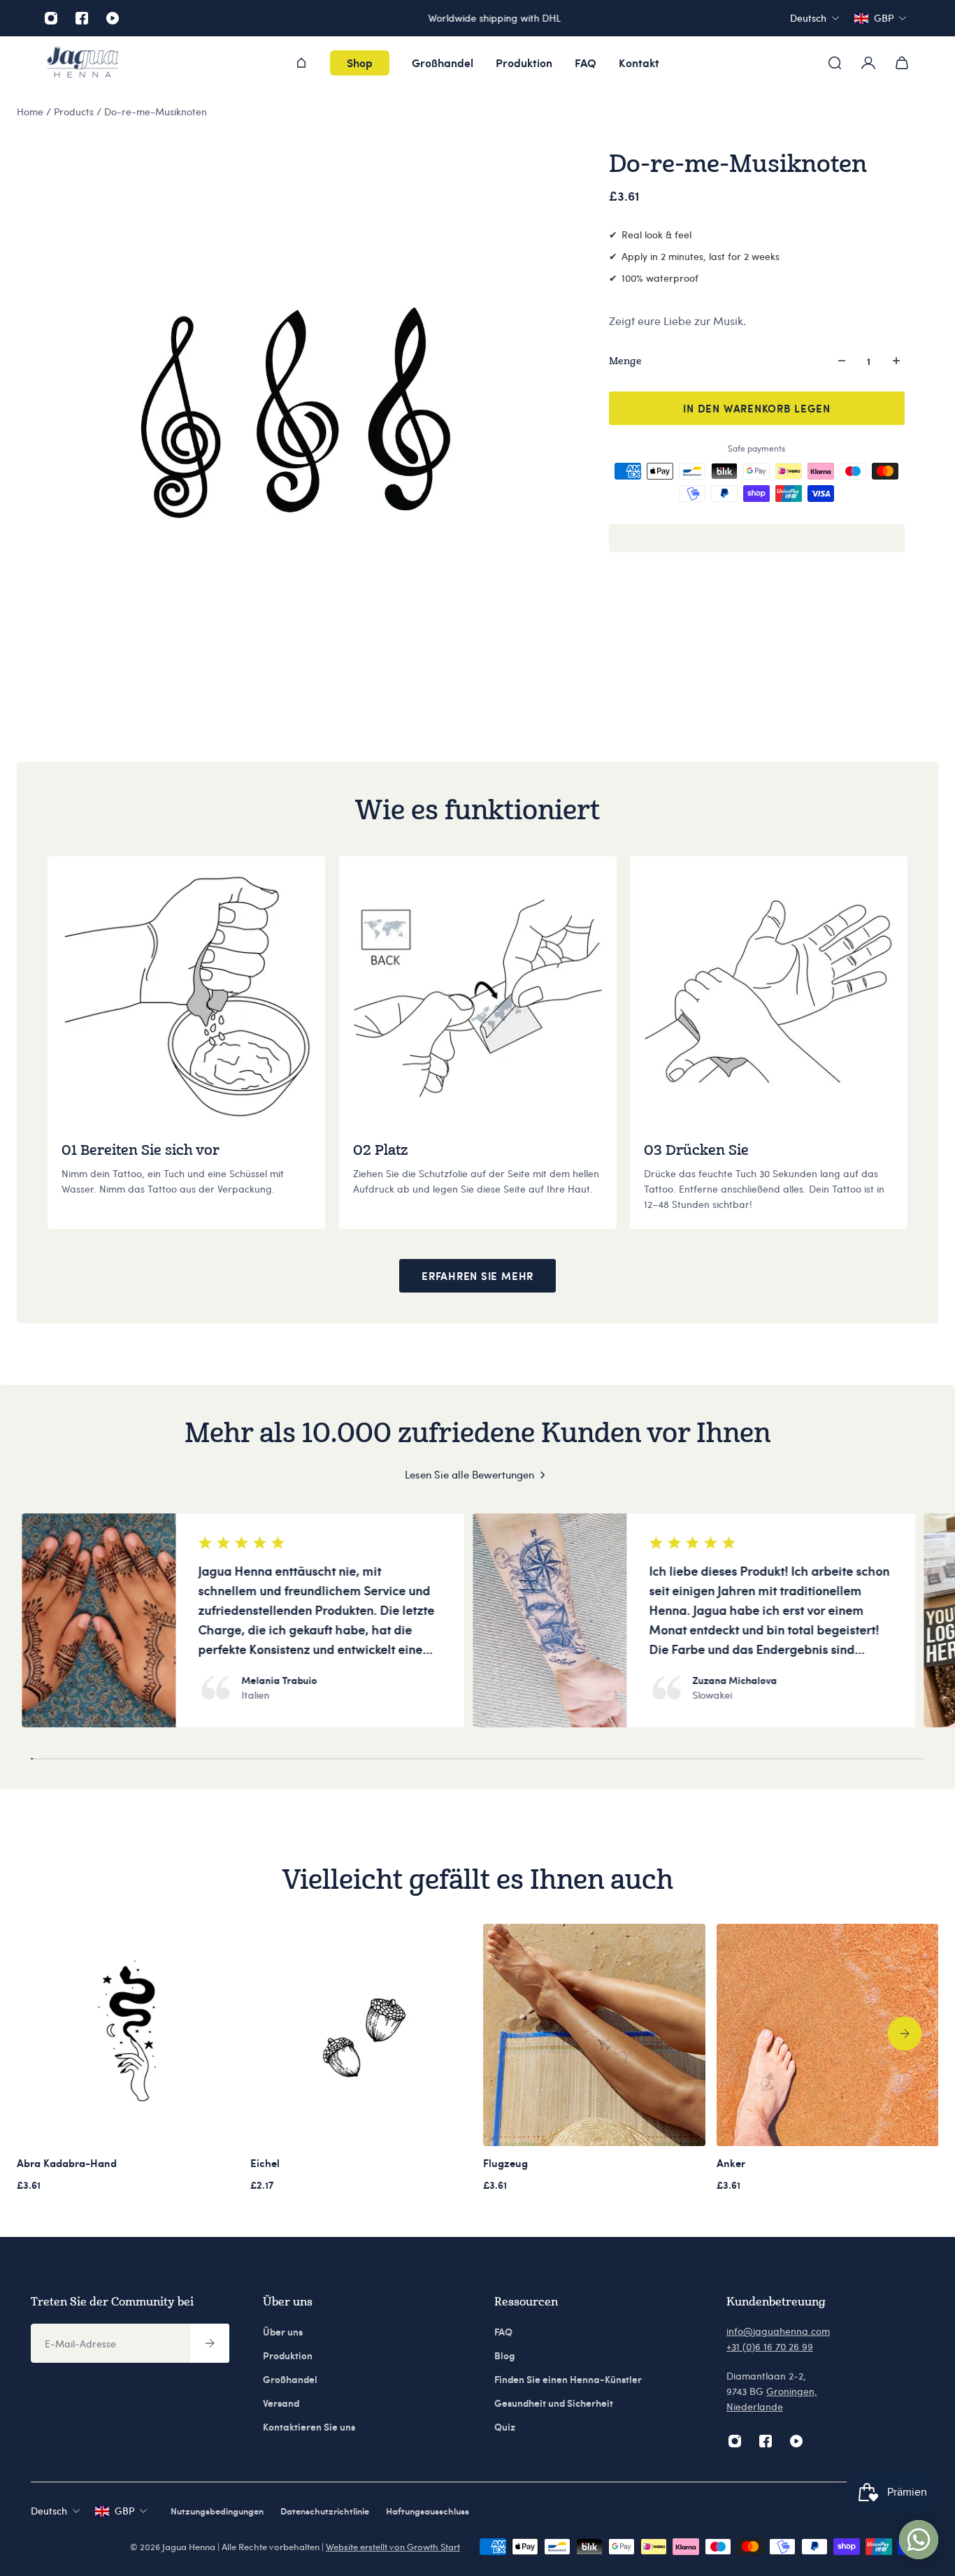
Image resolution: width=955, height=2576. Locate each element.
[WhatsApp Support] (919, 2540)
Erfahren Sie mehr (477, 1276)
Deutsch (49, 2511)
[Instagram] (51, 18)
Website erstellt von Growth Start (393, 2547)
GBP (124, 2511)
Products (75, 111)
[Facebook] (82, 18)
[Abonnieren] (210, 2343)
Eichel (265, 2163)
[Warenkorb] (902, 63)
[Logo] (82, 63)
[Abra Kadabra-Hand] (128, 2035)
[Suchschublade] (835, 63)
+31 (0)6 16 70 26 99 (770, 2346)
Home (31, 111)
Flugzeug (505, 2163)
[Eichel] (361, 2035)
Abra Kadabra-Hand (67, 2163)
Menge (625, 360)
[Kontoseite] (868, 63)
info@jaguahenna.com (778, 2331)
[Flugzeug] (594, 2035)
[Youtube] (113, 18)
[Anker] (828, 2035)
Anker (731, 2163)
